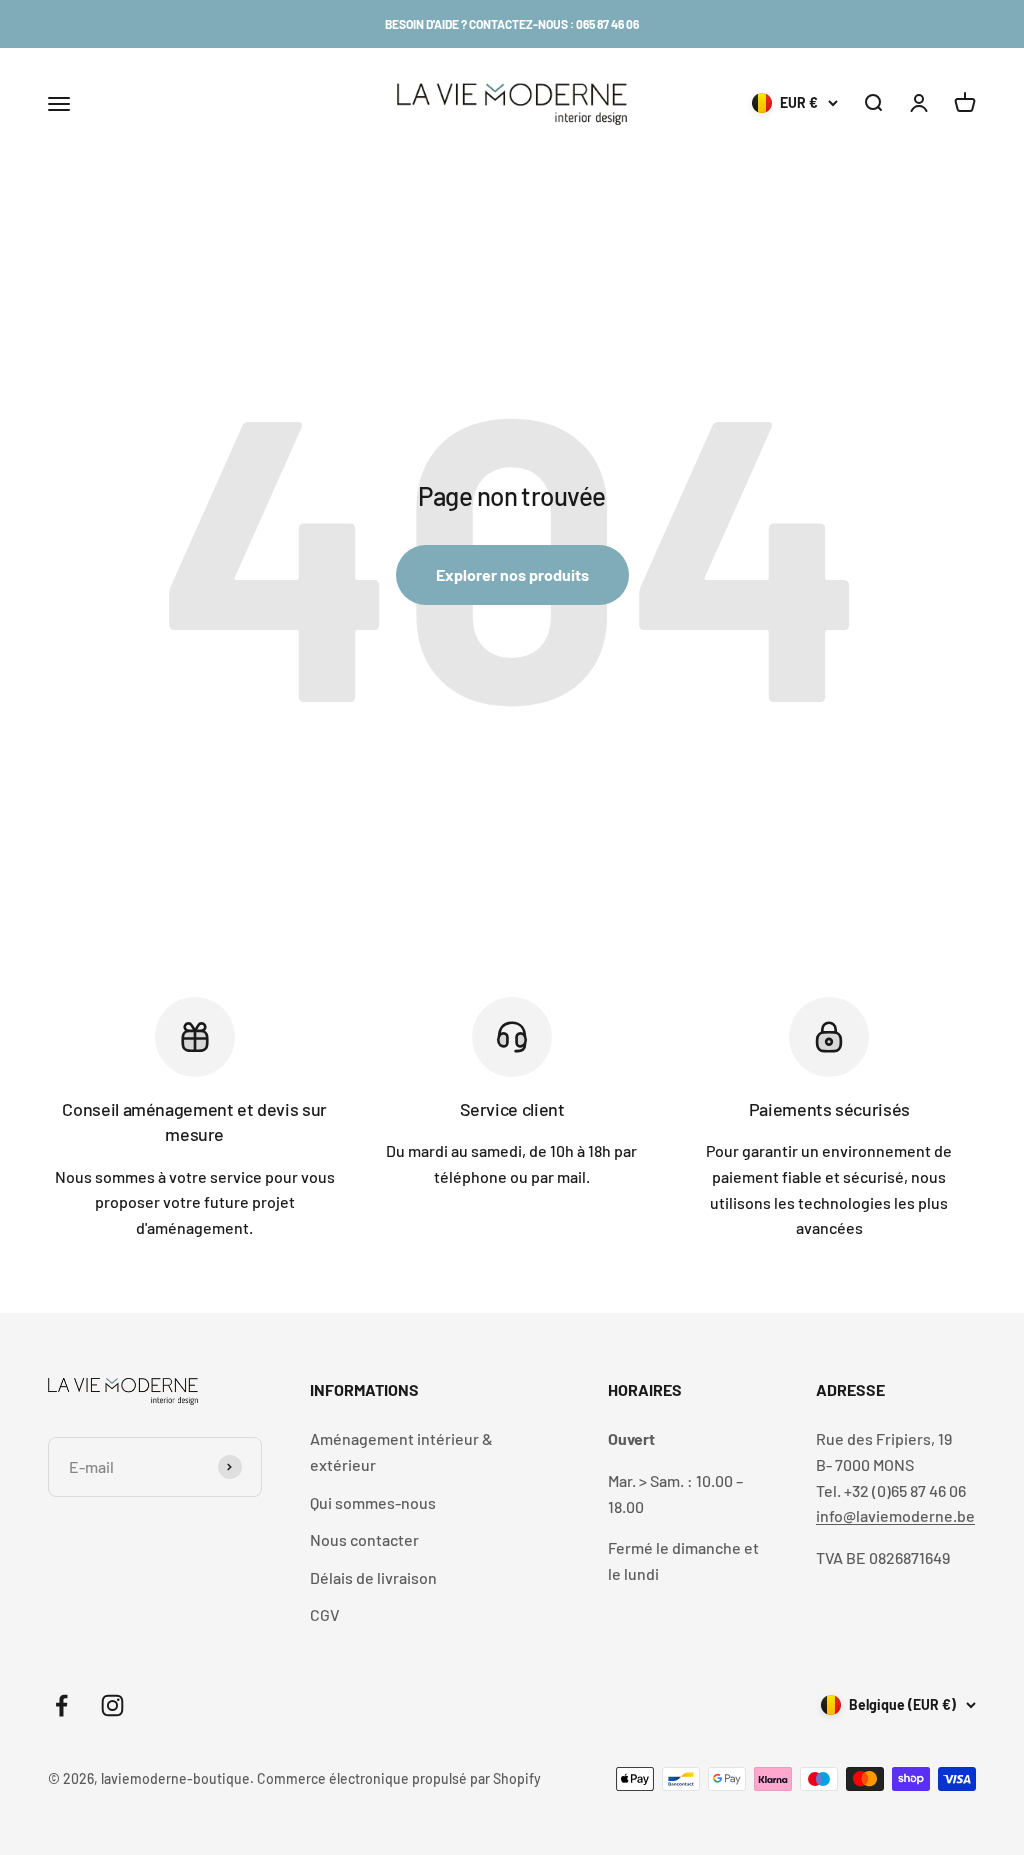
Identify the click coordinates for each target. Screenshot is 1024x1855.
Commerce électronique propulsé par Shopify (399, 1778)
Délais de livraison (373, 1577)
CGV (325, 1614)
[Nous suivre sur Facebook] (61, 1705)
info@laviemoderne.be (895, 1515)
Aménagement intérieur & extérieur (401, 1451)
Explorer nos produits (512, 574)
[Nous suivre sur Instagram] (112, 1705)
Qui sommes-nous (373, 1502)
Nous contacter (364, 1539)
